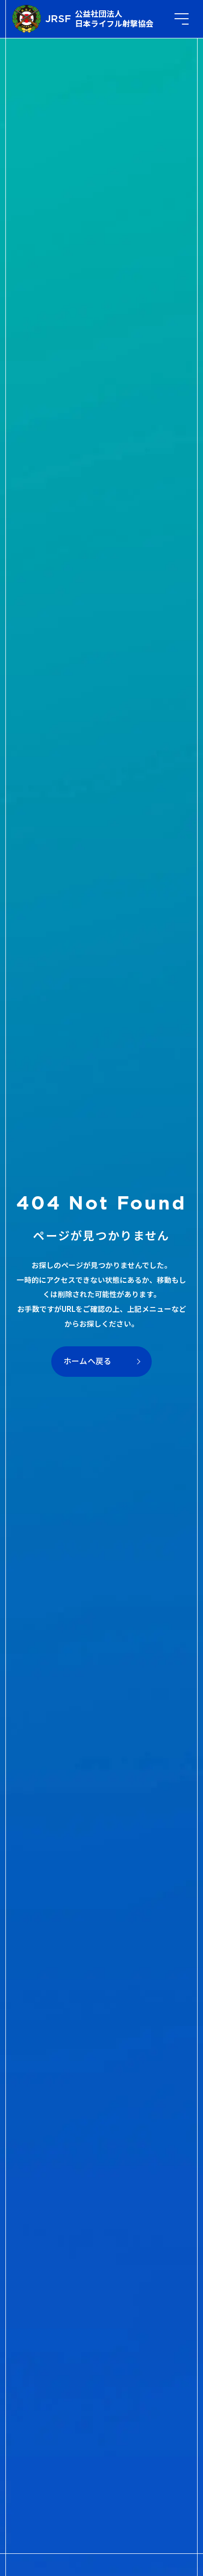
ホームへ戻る (88, 1361)
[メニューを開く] (182, 19)
